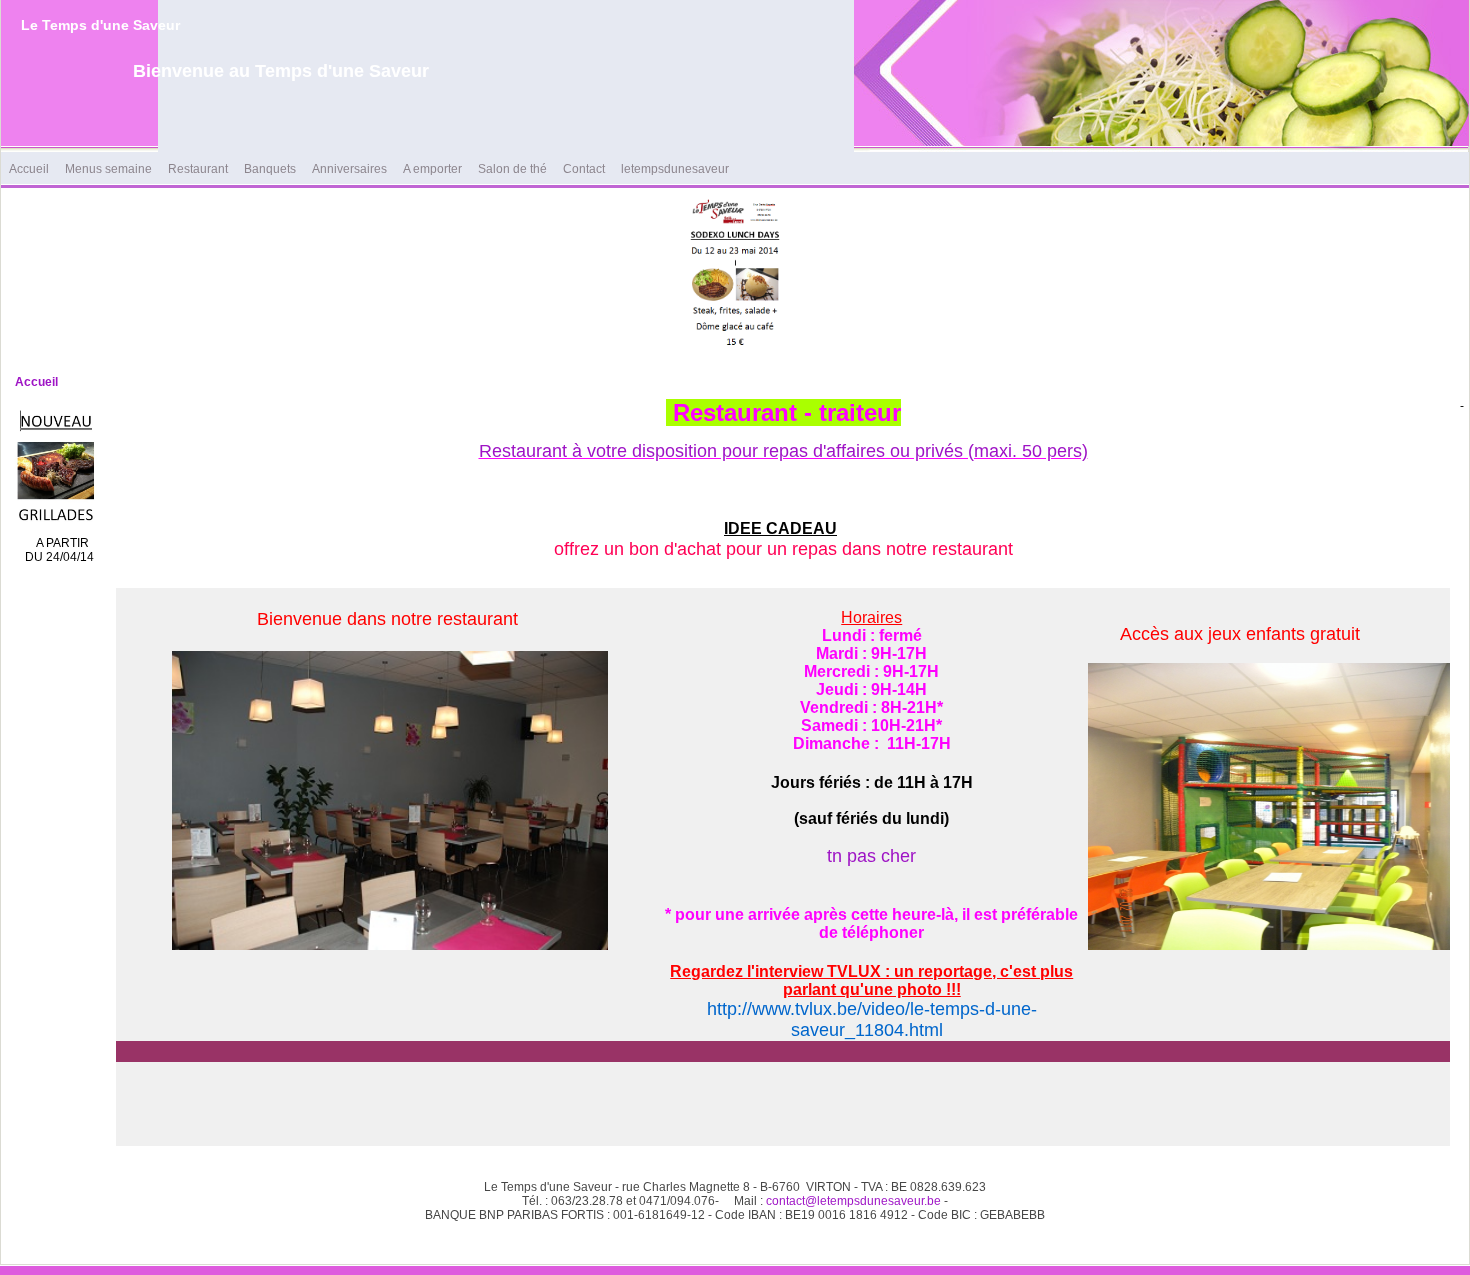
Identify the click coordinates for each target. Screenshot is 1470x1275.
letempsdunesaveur (675, 169)
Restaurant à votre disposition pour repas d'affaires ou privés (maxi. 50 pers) (783, 451)
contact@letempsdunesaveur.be (853, 1201)
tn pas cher (871, 856)
